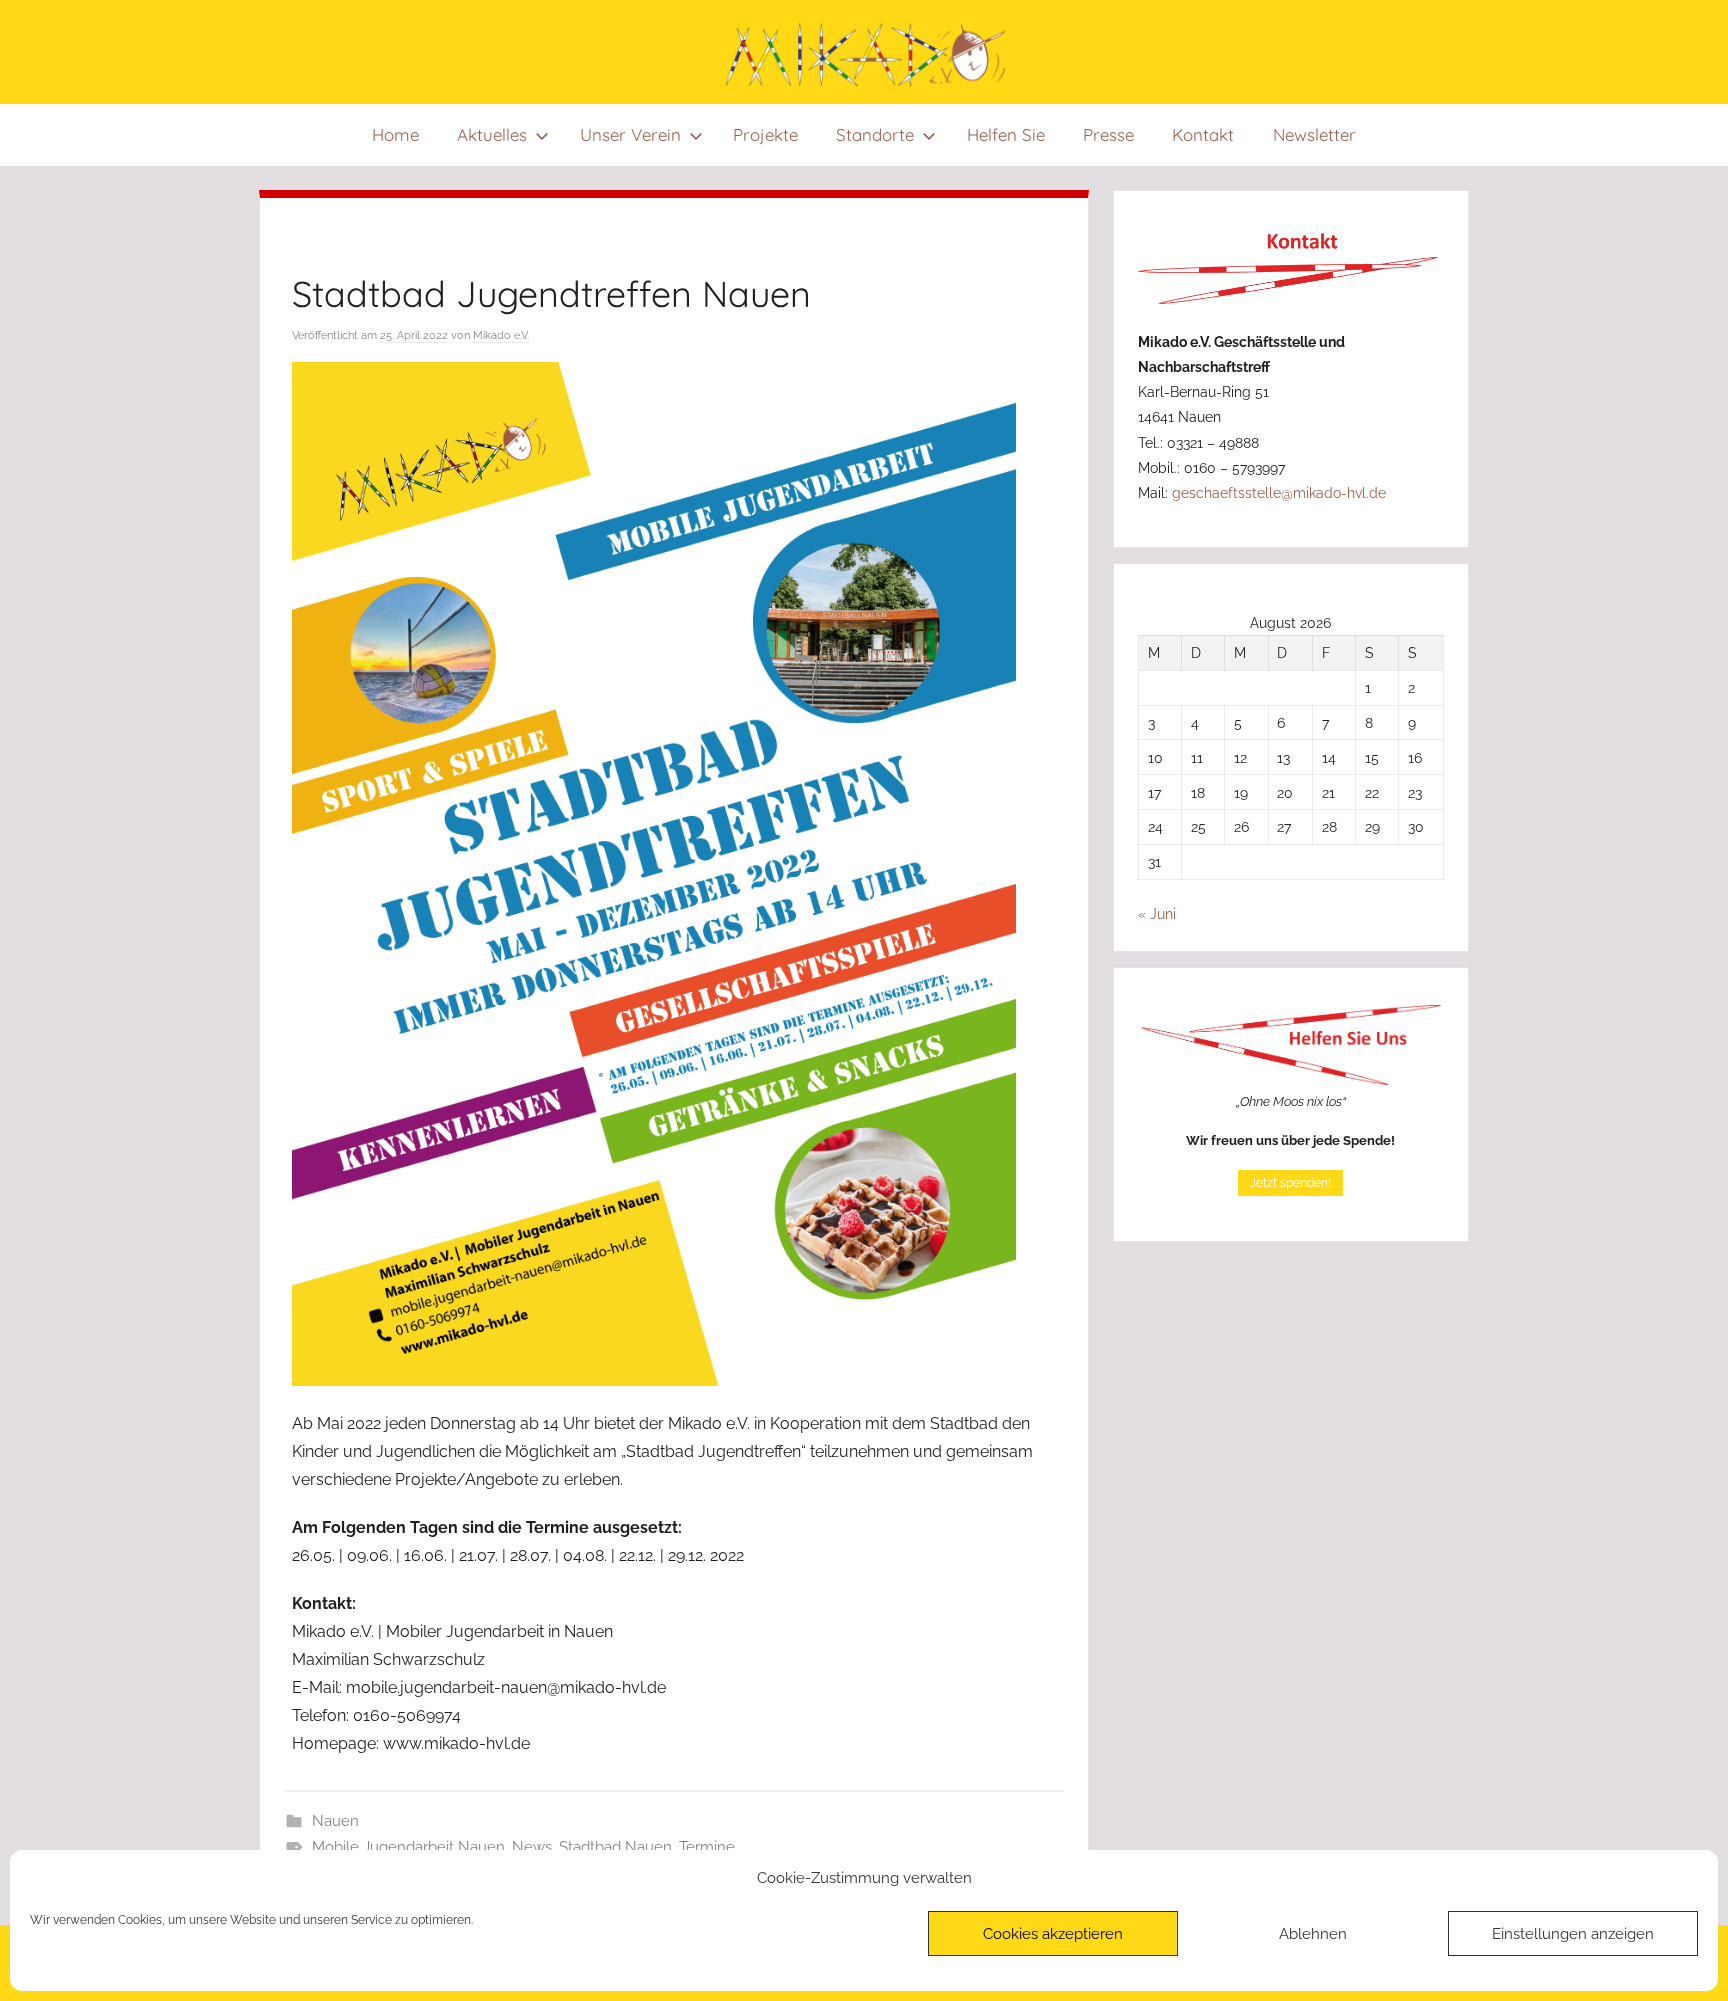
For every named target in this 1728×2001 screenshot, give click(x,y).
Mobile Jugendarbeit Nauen (408, 1847)
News (532, 1847)
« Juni (1157, 913)
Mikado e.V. (501, 335)
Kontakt (1204, 134)
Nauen (335, 1821)
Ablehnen (1313, 1934)
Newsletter (1314, 134)
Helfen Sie (1006, 134)
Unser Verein (630, 134)
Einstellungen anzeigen (1573, 1934)
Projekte (765, 134)
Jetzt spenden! (1290, 1183)
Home (395, 134)
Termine (707, 1847)
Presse (1108, 134)
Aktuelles (492, 134)
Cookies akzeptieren (1053, 1934)
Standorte (876, 134)
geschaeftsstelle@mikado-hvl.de (1279, 492)
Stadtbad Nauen (615, 1847)
